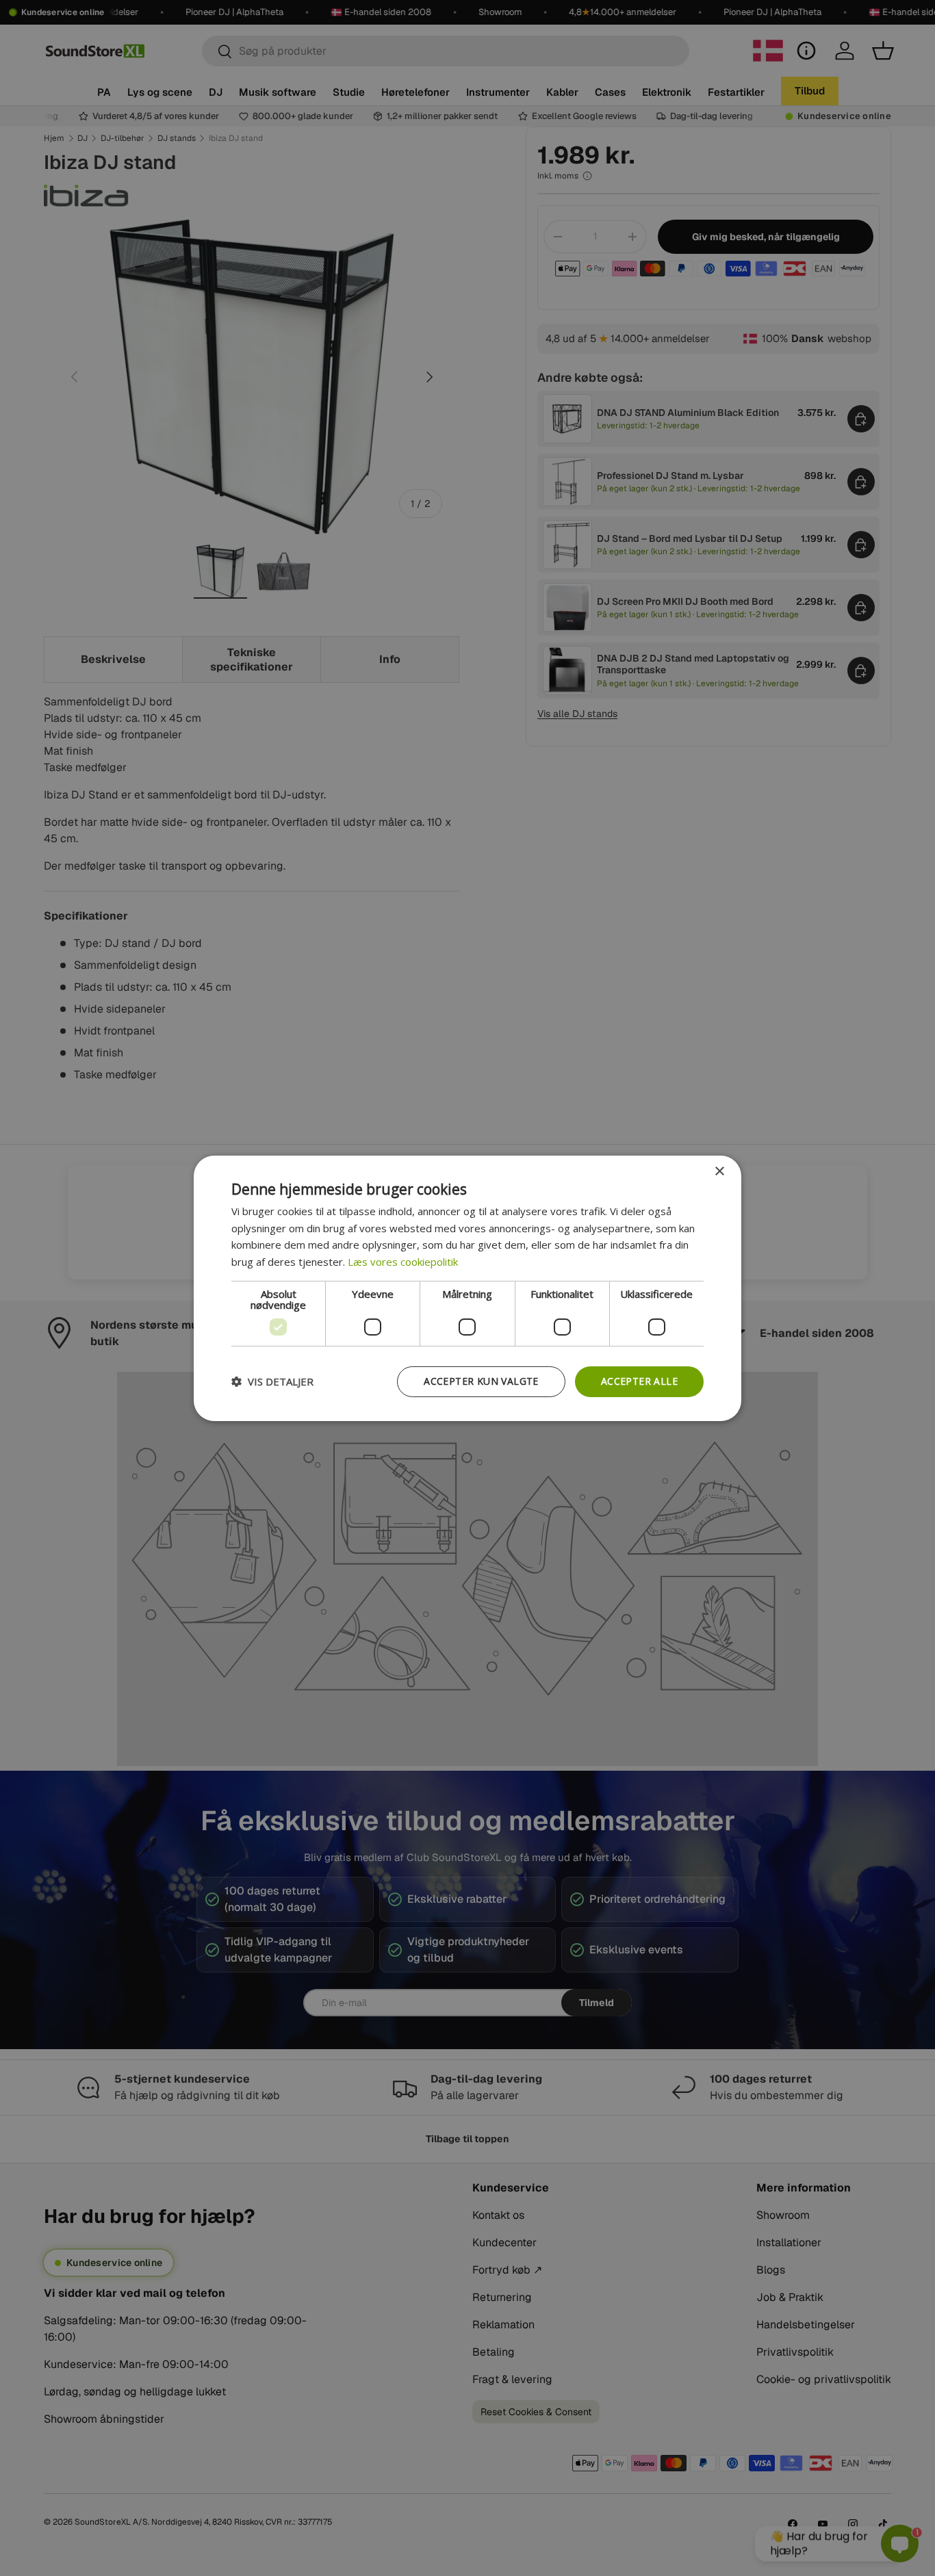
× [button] (719, 1171)
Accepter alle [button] (639, 1381)
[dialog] (467, 1288)
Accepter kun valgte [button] (481, 1381)
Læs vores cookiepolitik (403, 1262)
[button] (272, 1381)
